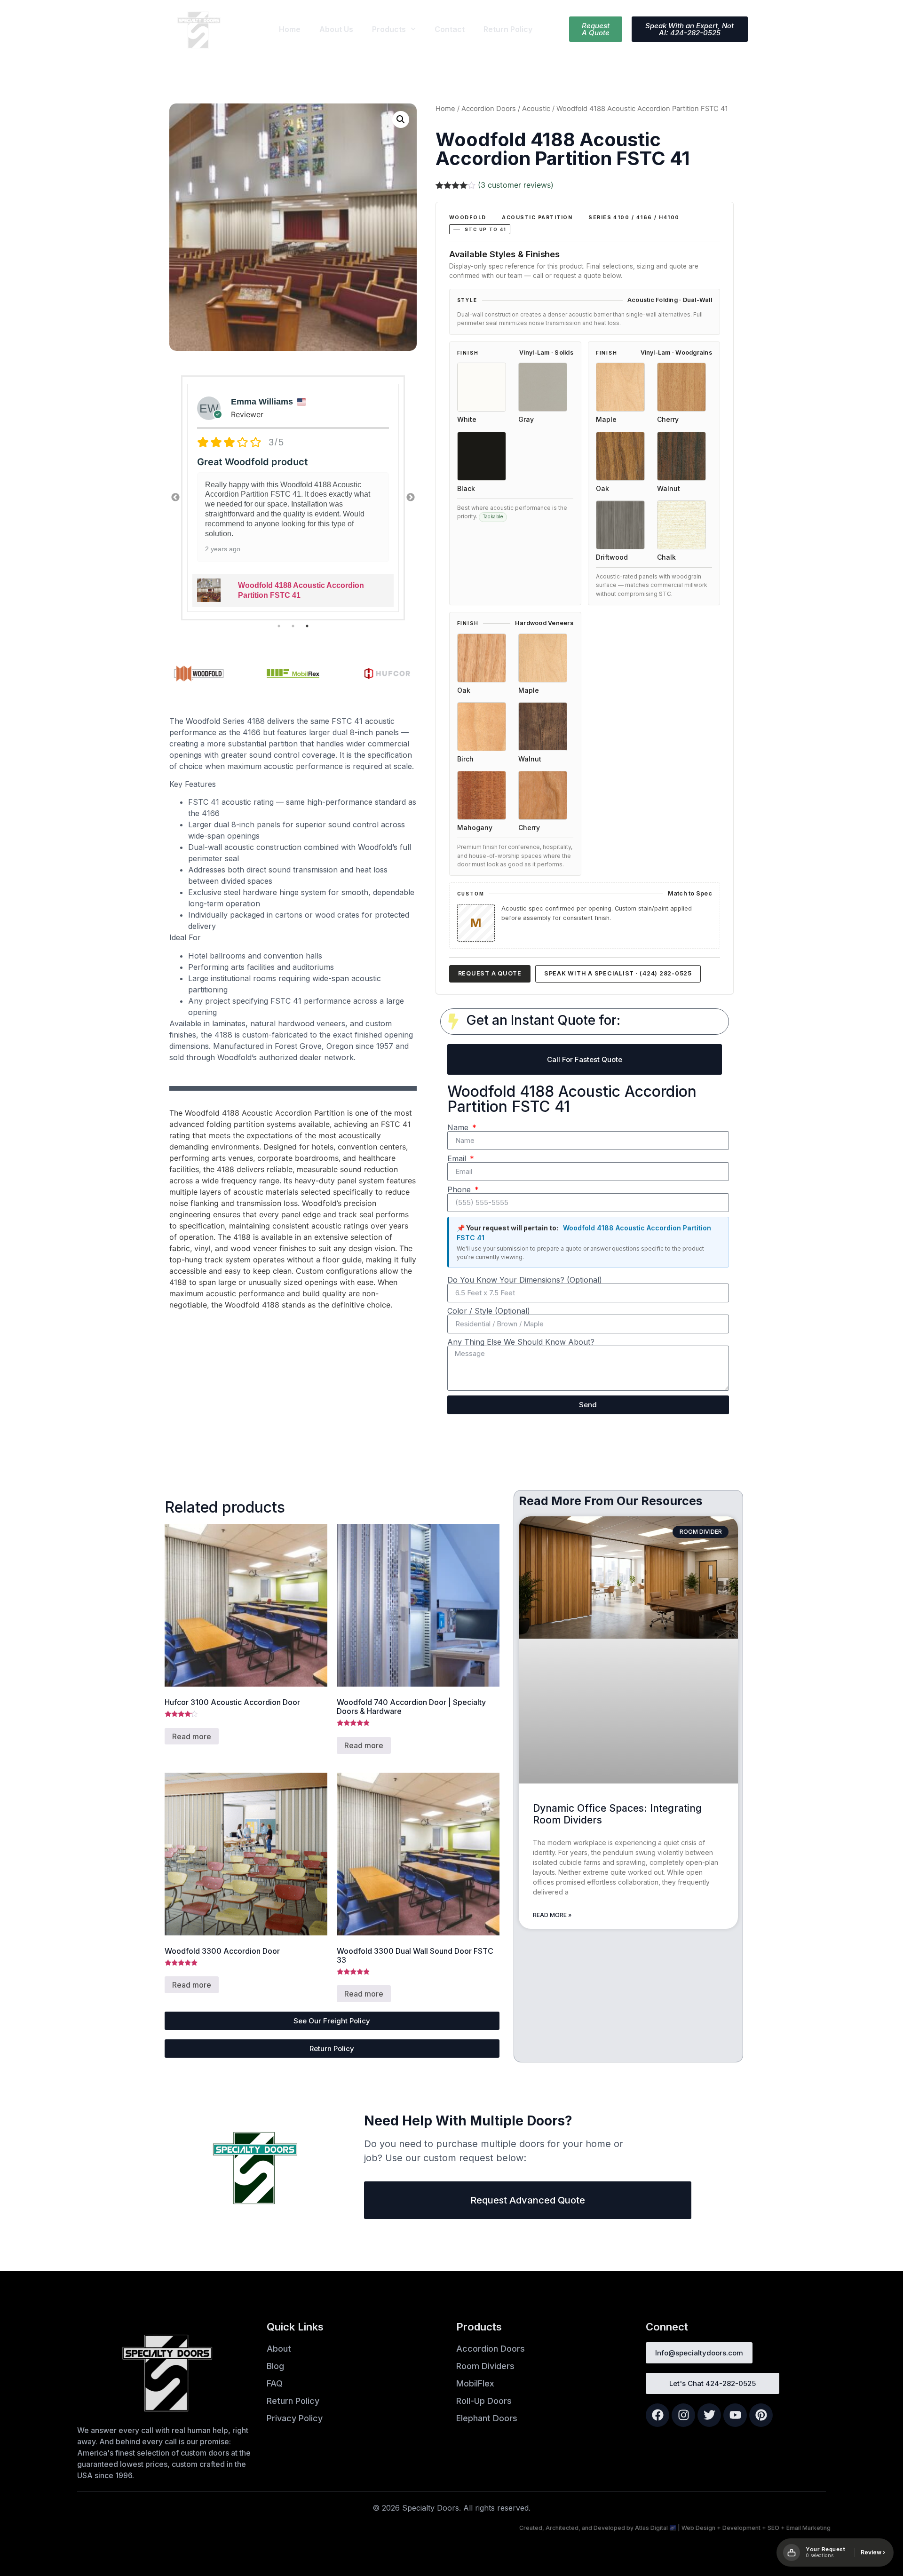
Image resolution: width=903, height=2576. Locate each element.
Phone (460, 1189)
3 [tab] (307, 626)
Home (290, 29)
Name (459, 1127)
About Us (336, 29)
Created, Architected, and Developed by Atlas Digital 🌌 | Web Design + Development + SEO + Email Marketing (675, 2528)
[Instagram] (683, 2415)
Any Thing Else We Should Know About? (521, 1342)
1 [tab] (279, 626)
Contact (450, 29)
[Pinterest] (761, 2415)
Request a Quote (490, 973)
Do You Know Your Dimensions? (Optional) (525, 1280)
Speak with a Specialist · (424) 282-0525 (618, 973)
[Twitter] (709, 2415)
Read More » (552, 1915)
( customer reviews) (516, 185)
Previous (175, 498)
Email (458, 1158)
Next (411, 498)
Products (389, 29)
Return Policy (508, 29)
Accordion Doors (489, 109)
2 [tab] (293, 626)
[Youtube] (735, 2415)
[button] (401, 119)
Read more (192, 1736)
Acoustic (536, 109)
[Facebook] (657, 2415)
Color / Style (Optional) (489, 1311)
